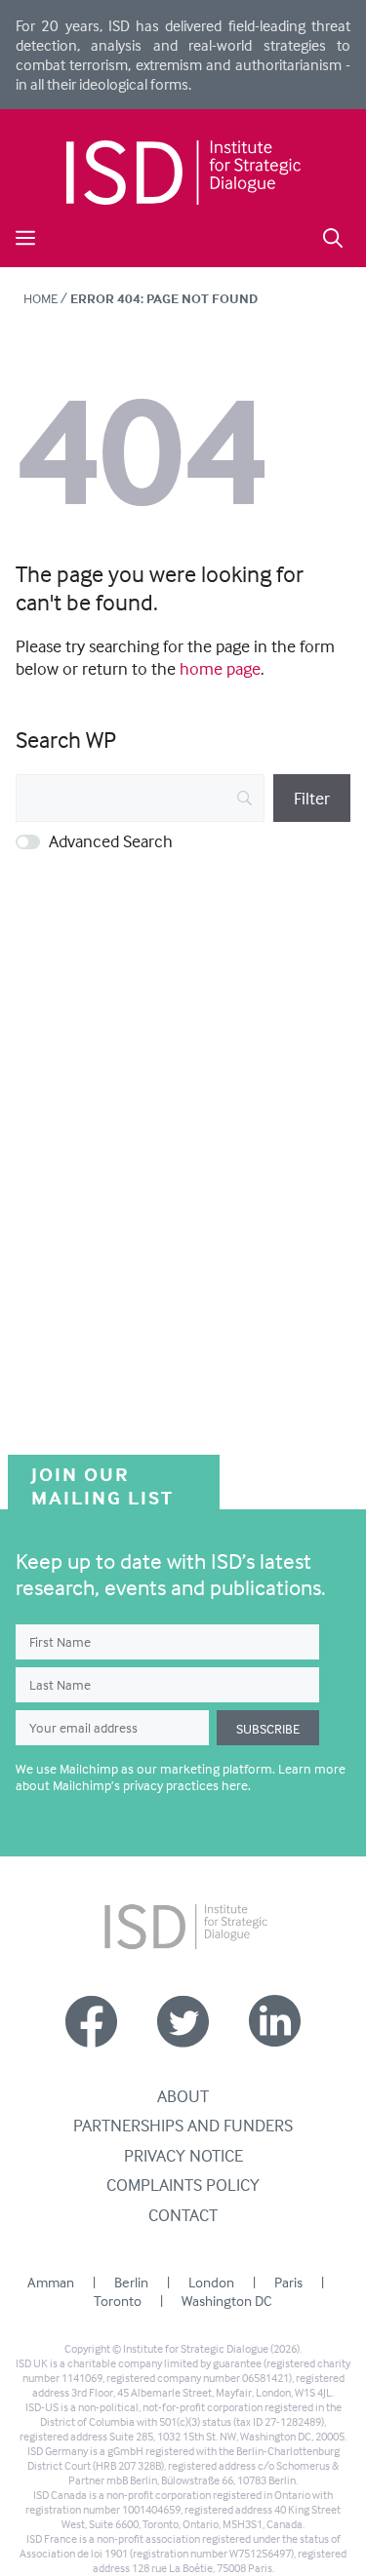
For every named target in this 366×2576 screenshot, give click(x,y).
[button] (333, 235)
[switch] (28, 842)
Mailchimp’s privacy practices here (150, 1785)
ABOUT (183, 2096)
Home (41, 298)
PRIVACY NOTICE (183, 2155)
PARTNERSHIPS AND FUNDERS (183, 2125)
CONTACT (183, 2215)
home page (220, 668)
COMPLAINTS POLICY (183, 2185)
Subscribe (268, 1728)
